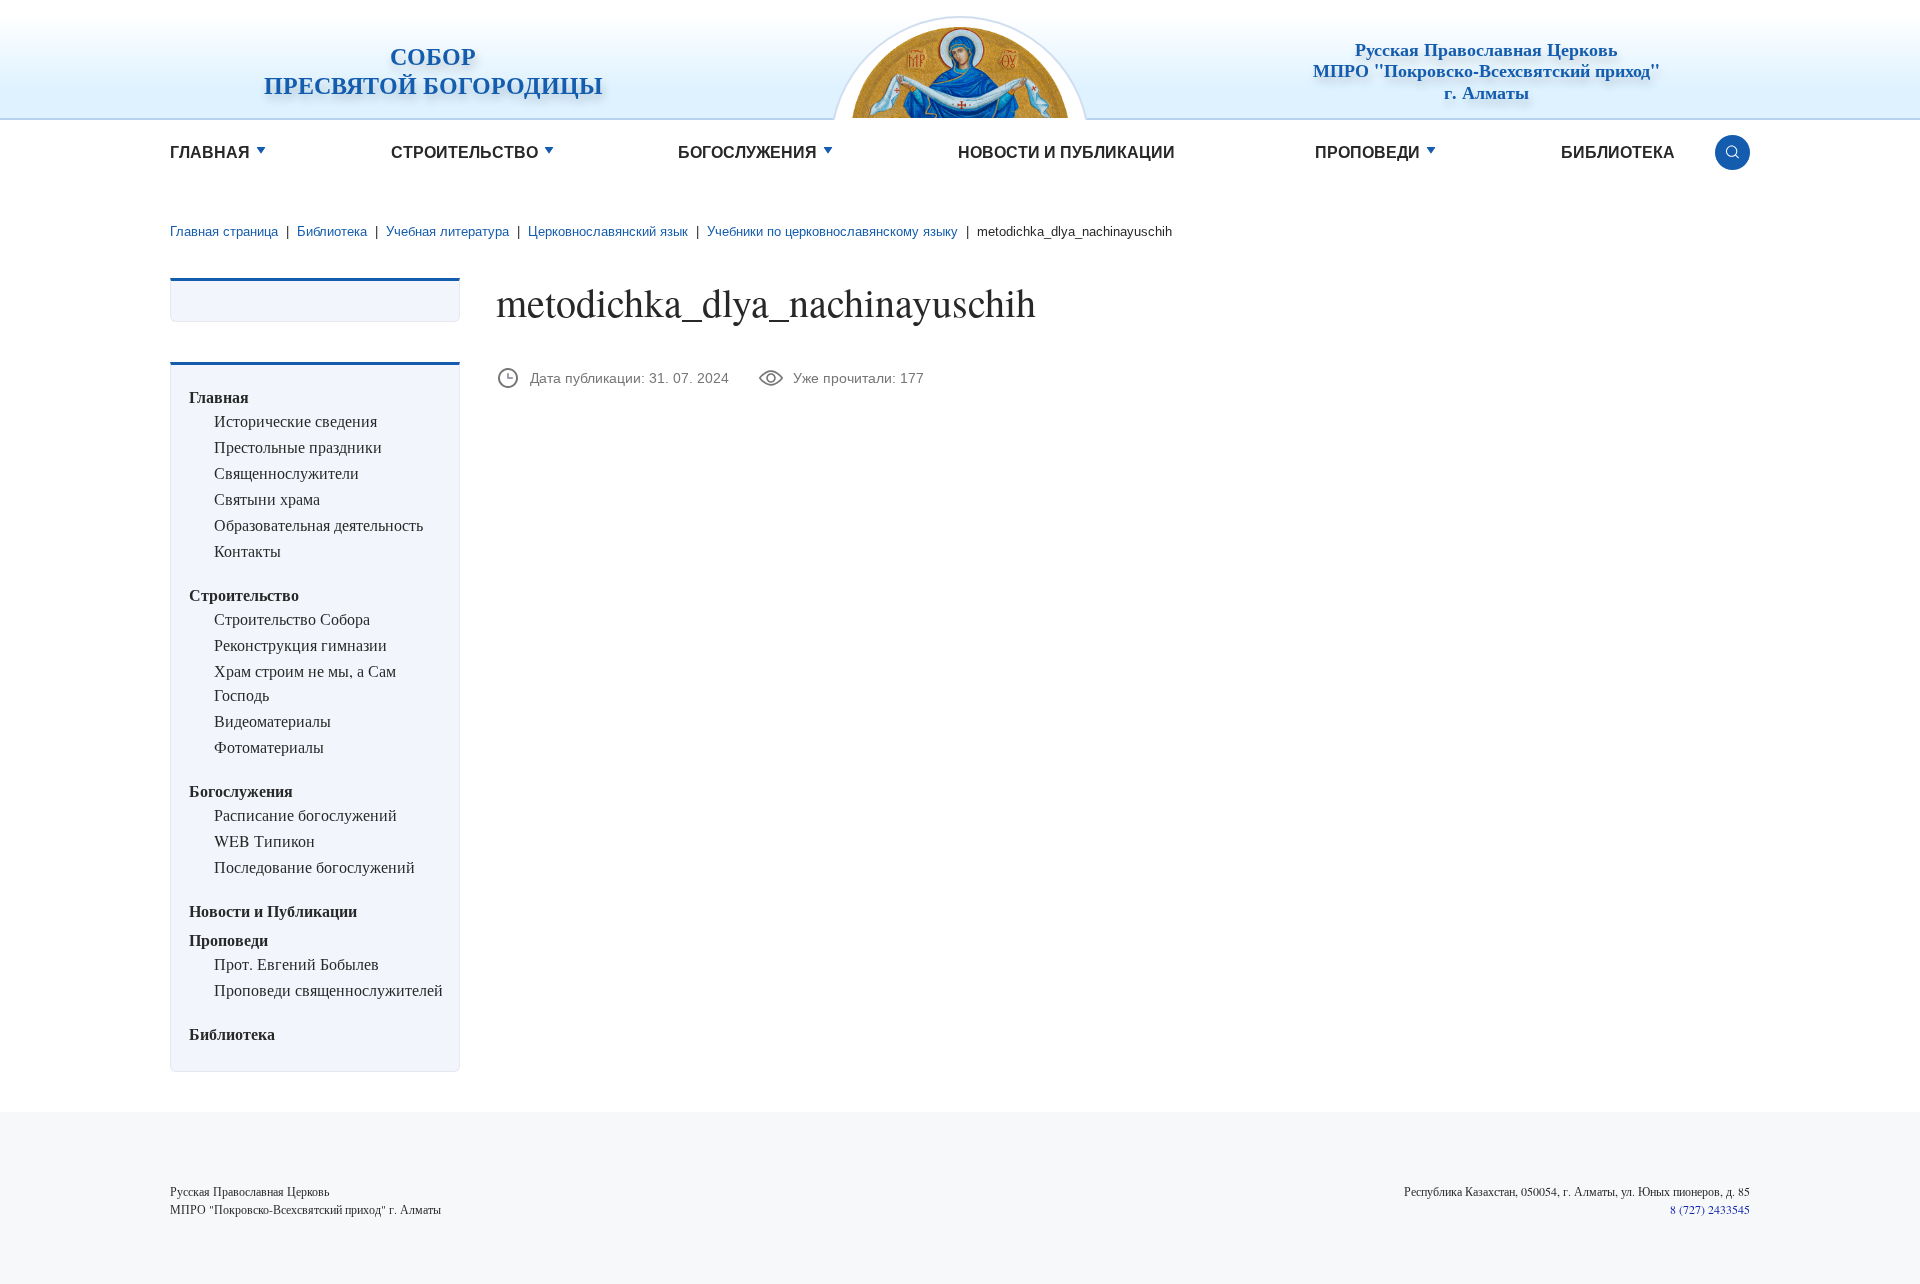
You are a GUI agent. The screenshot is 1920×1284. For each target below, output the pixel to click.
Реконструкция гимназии (300, 644)
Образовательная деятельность (318, 524)
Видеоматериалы (272, 720)
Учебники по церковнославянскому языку (832, 231)
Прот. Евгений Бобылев (296, 963)
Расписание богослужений (305, 814)
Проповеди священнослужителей (328, 989)
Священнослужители (286, 472)
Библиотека (1618, 152)
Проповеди (1367, 152)
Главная (210, 152)
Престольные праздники (298, 446)
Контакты (247, 550)
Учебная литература (447, 231)
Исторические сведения (295, 420)
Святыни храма (267, 498)
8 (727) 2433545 (1710, 1209)
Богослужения (747, 152)
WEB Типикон (264, 840)
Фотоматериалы (269, 746)
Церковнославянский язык (608, 231)
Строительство (464, 152)
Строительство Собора (292, 618)
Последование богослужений (314, 866)
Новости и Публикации (1066, 152)
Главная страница (224, 231)
